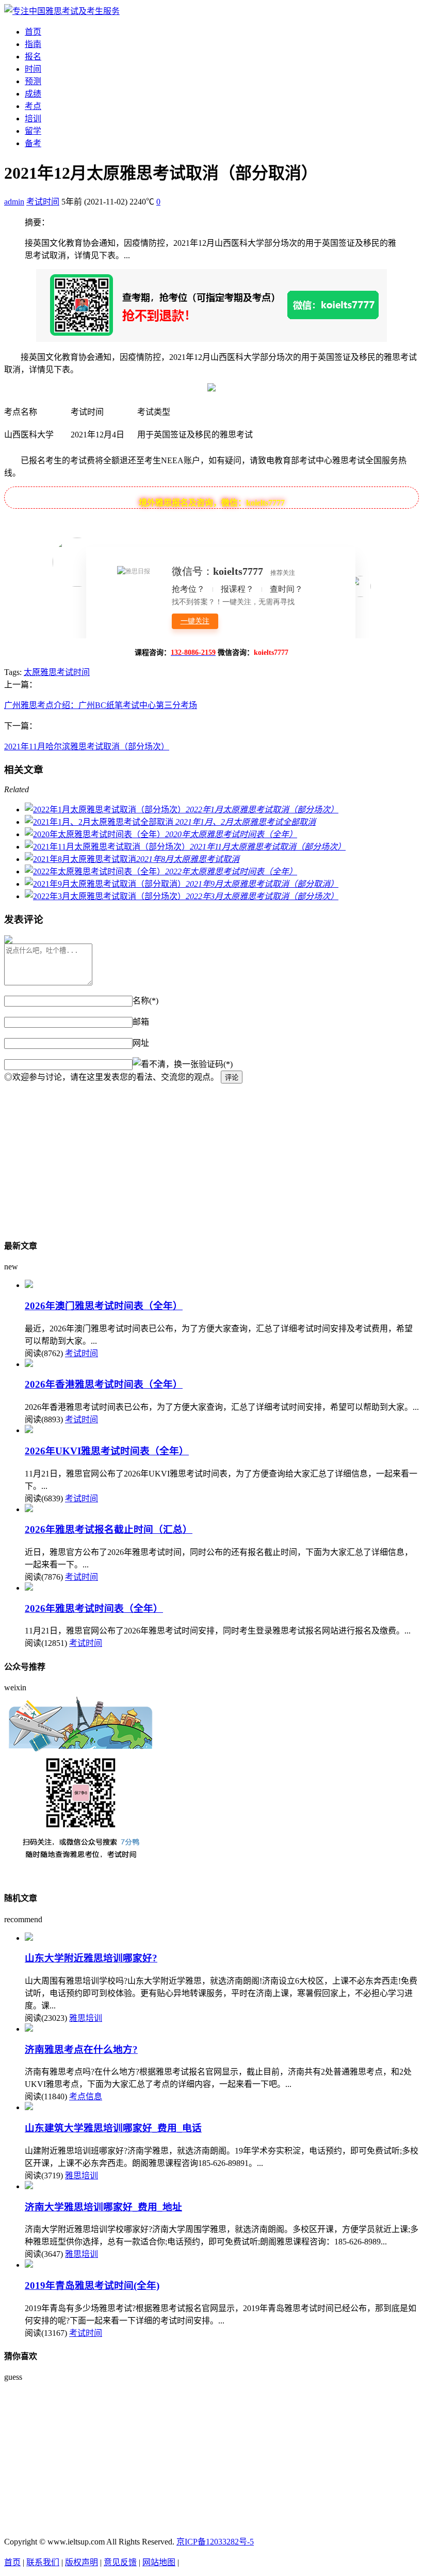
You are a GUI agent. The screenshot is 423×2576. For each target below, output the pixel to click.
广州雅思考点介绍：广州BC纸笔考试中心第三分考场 (101, 705)
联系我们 (43, 2562)
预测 (33, 81)
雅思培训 (86, 2018)
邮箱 (141, 1022)
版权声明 (82, 2562)
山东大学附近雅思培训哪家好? (91, 1958)
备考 (33, 143)
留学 (33, 131)
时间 (33, 69)
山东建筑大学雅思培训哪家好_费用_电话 (113, 2128)
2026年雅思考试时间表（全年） (94, 1608)
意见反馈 (120, 2562)
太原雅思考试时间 (57, 672)
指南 (33, 44)
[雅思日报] (62, 11)
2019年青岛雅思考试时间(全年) (92, 2286)
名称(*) (145, 1001)
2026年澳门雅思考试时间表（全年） (104, 1306)
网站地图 (159, 2562)
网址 (141, 1043)
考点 (33, 106)
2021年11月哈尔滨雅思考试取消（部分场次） (87, 747)
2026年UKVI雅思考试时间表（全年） (107, 1451)
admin (14, 202)
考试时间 (43, 202)
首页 (33, 32)
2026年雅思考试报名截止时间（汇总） (109, 1529)
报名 (33, 57)
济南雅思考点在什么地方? (81, 2049)
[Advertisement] (211, 1156)
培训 (33, 119)
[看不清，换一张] (166, 1063)
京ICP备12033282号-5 (215, 2542)
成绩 (33, 94)
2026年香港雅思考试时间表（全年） (104, 1384)
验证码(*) (216, 1064)
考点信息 (86, 2096)
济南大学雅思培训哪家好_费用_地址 (103, 2207)
